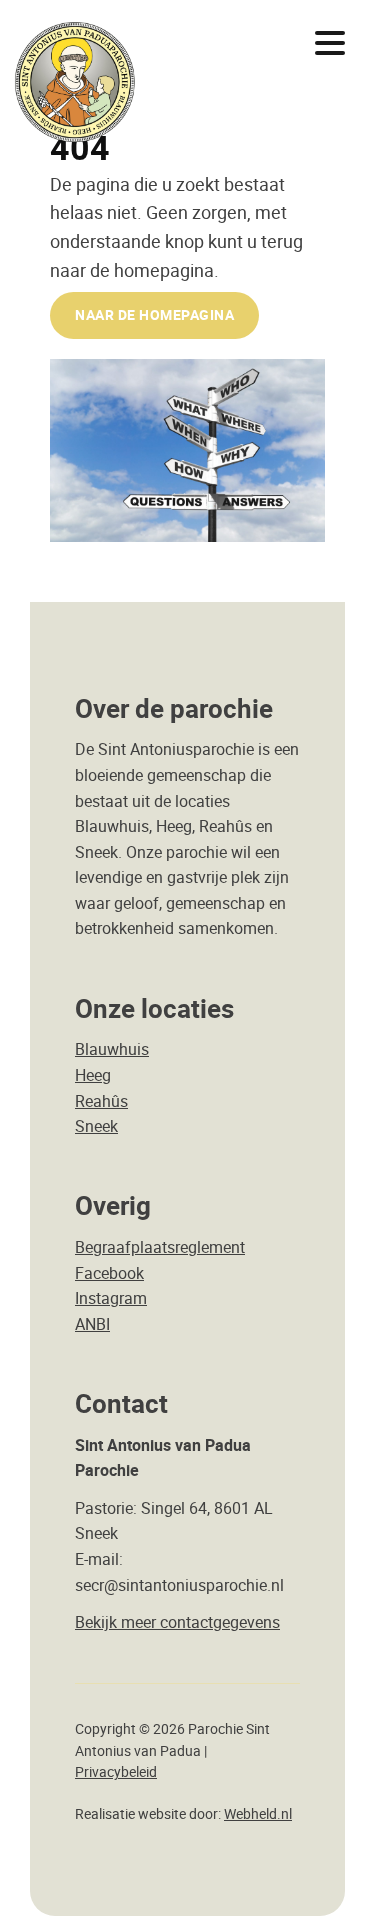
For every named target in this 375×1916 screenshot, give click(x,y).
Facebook (109, 1273)
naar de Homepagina (154, 314)
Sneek (96, 1126)
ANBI (92, 1324)
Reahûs (101, 1101)
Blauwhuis (112, 1049)
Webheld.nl (258, 1814)
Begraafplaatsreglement (160, 1247)
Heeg (93, 1075)
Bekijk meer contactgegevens (177, 1622)
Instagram (111, 1298)
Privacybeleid (116, 1772)
